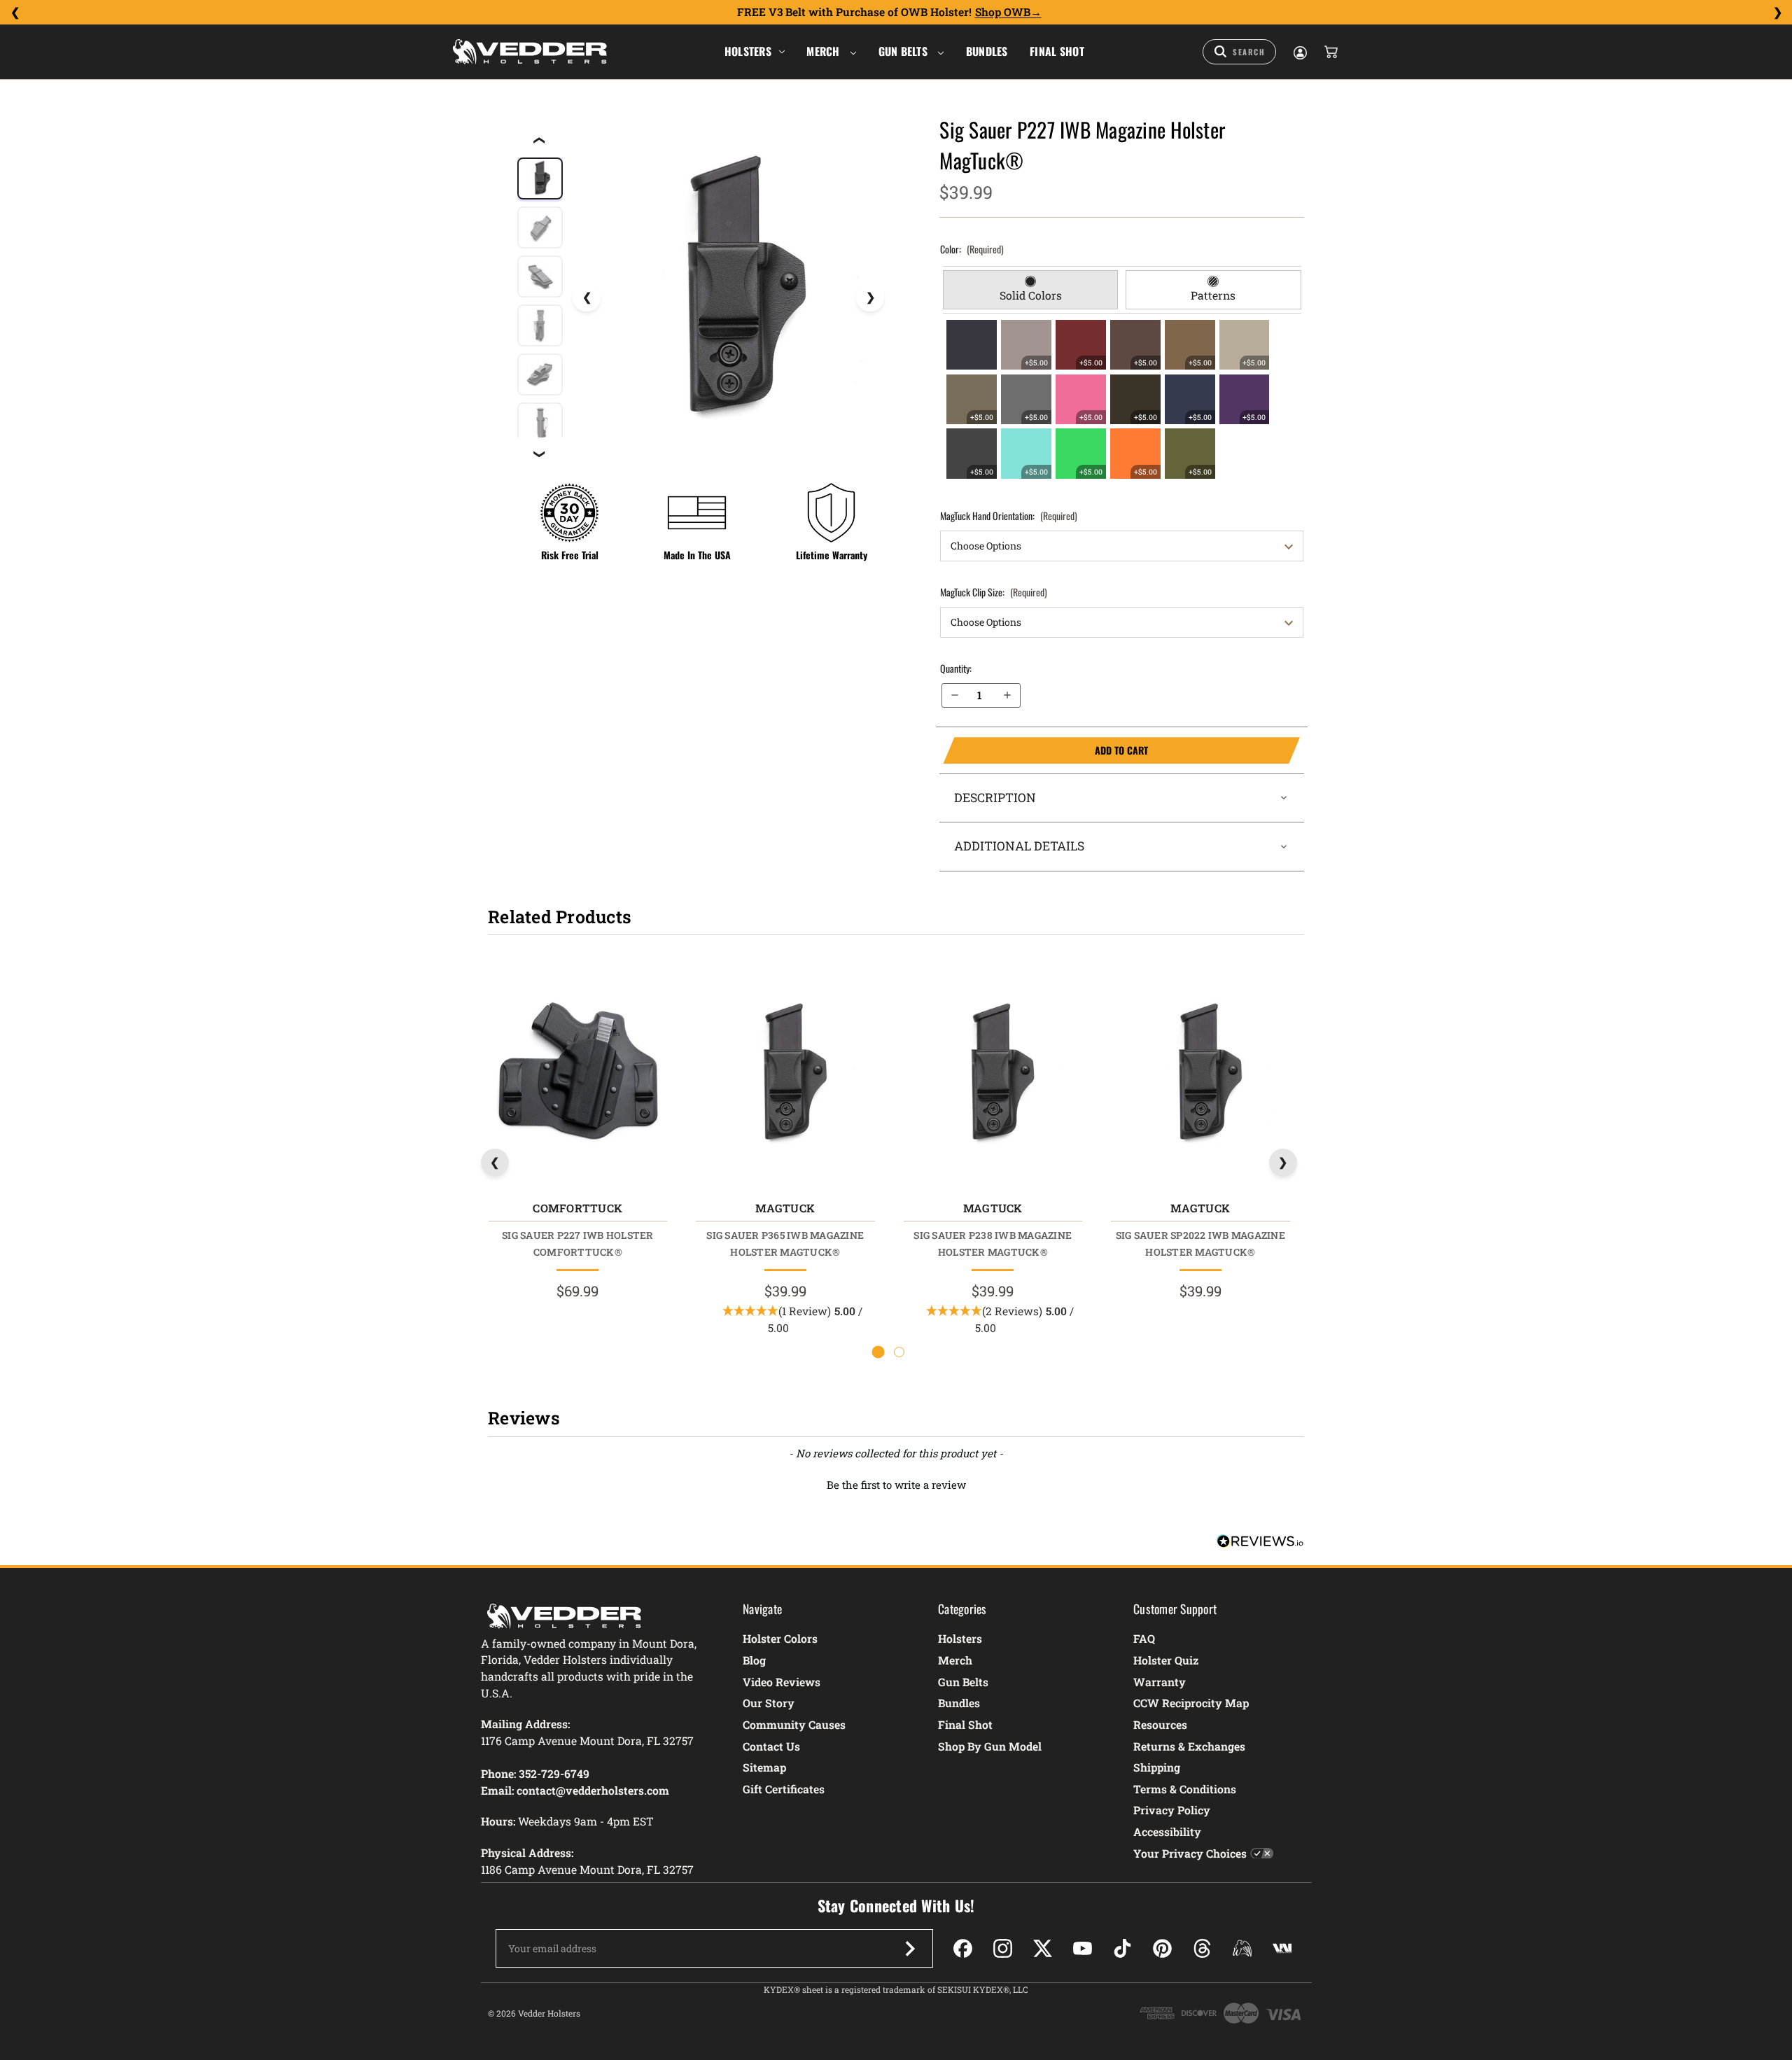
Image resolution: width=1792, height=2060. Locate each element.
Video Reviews (782, 1682)
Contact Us (771, 1746)
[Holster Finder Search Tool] (1239, 52)
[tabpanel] (1122, 399)
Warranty (1160, 1682)
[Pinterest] (1162, 1948)
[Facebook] (963, 1948)
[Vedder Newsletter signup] (910, 1949)
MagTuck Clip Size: (994, 592)
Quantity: (956, 668)
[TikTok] (1122, 1948)
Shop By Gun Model (990, 1746)
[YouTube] (1083, 1948)
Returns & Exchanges (1189, 1746)
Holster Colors (780, 1638)
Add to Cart (1045, 750)
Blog (754, 1660)
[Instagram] (1003, 1948)
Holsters (748, 51)
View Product (577, 1078)
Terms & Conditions (1185, 1789)
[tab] (1031, 290)
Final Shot (1057, 51)
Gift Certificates (784, 1789)
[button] (896, 1483)
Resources (1160, 1724)
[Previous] (15, 13)
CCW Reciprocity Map (1191, 1703)
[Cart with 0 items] (1330, 52)
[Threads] (1202, 1948)
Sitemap (764, 1767)
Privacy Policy (1172, 1810)
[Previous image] (587, 297)
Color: (972, 249)
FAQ (1144, 1638)
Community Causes (794, 1724)
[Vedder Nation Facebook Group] (1282, 1948)
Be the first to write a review (896, 1485)
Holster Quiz (1166, 1660)
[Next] (1777, 13)
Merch (825, 51)
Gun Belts (905, 51)
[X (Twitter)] (1043, 1948)
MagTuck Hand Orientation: (1009, 516)
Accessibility (1167, 1831)
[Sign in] (1299, 52)
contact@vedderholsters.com (593, 1790)
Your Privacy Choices (1190, 1853)
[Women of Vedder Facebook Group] (1242, 1948)
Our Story (769, 1703)
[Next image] (870, 297)
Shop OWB (1003, 12)
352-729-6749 (554, 1773)
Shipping (1157, 1767)
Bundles (987, 51)
